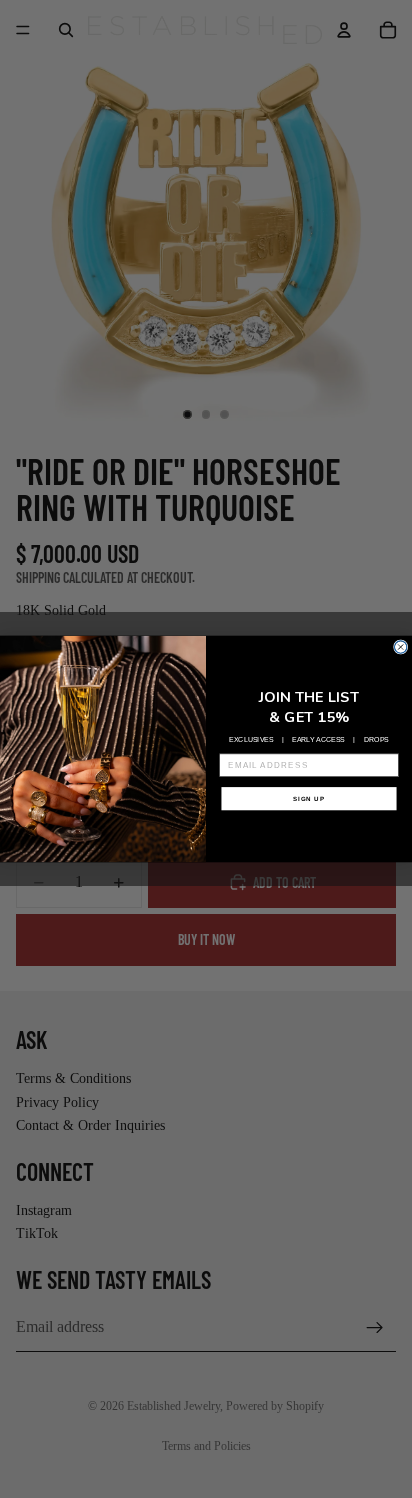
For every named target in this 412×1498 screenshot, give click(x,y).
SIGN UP (309, 798)
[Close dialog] (400, 647)
